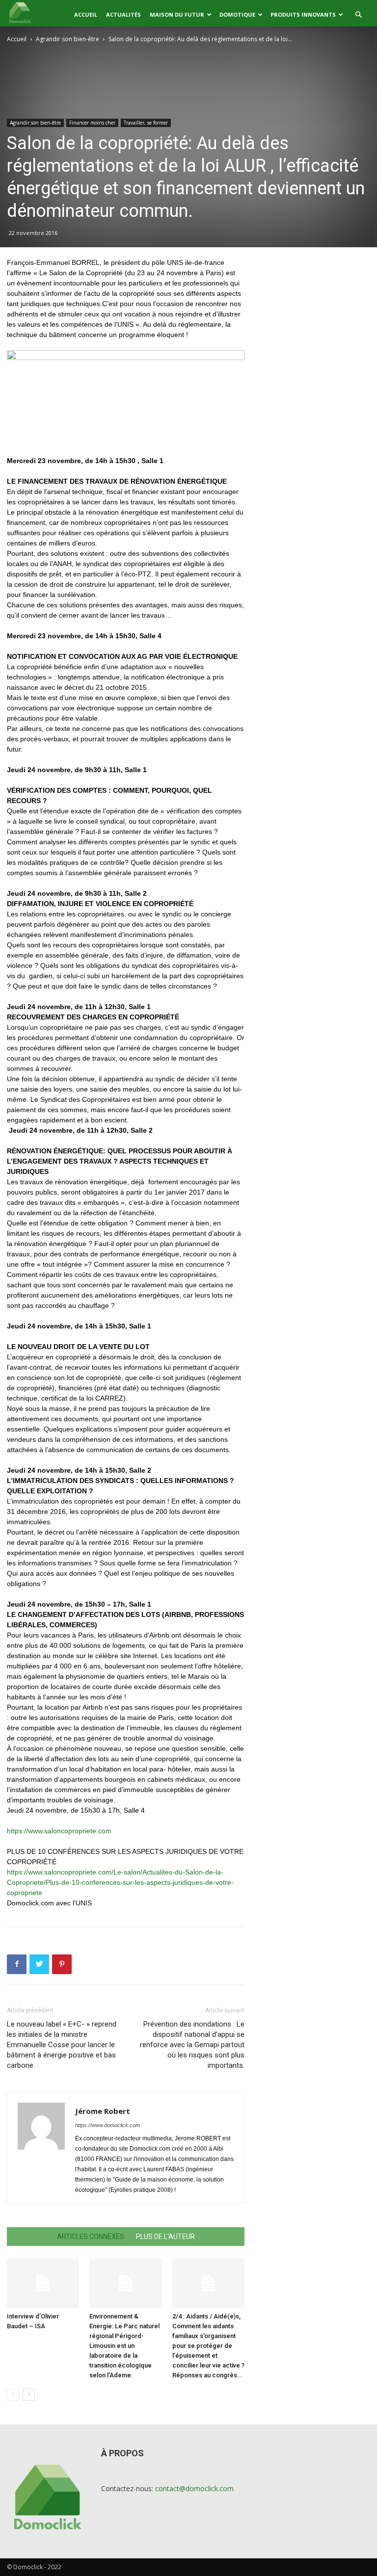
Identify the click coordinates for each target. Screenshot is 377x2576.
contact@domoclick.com (194, 2488)
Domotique (237, 14)
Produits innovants (303, 14)
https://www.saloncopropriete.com (59, 1831)
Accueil (86, 14)
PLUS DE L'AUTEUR (165, 2237)
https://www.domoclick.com (108, 2125)
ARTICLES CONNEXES (91, 2237)
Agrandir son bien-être (67, 39)
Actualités (123, 14)
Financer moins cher (92, 123)
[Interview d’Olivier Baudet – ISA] (43, 2283)
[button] (358, 15)
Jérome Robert (103, 2111)
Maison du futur (177, 14)
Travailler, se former (146, 123)
